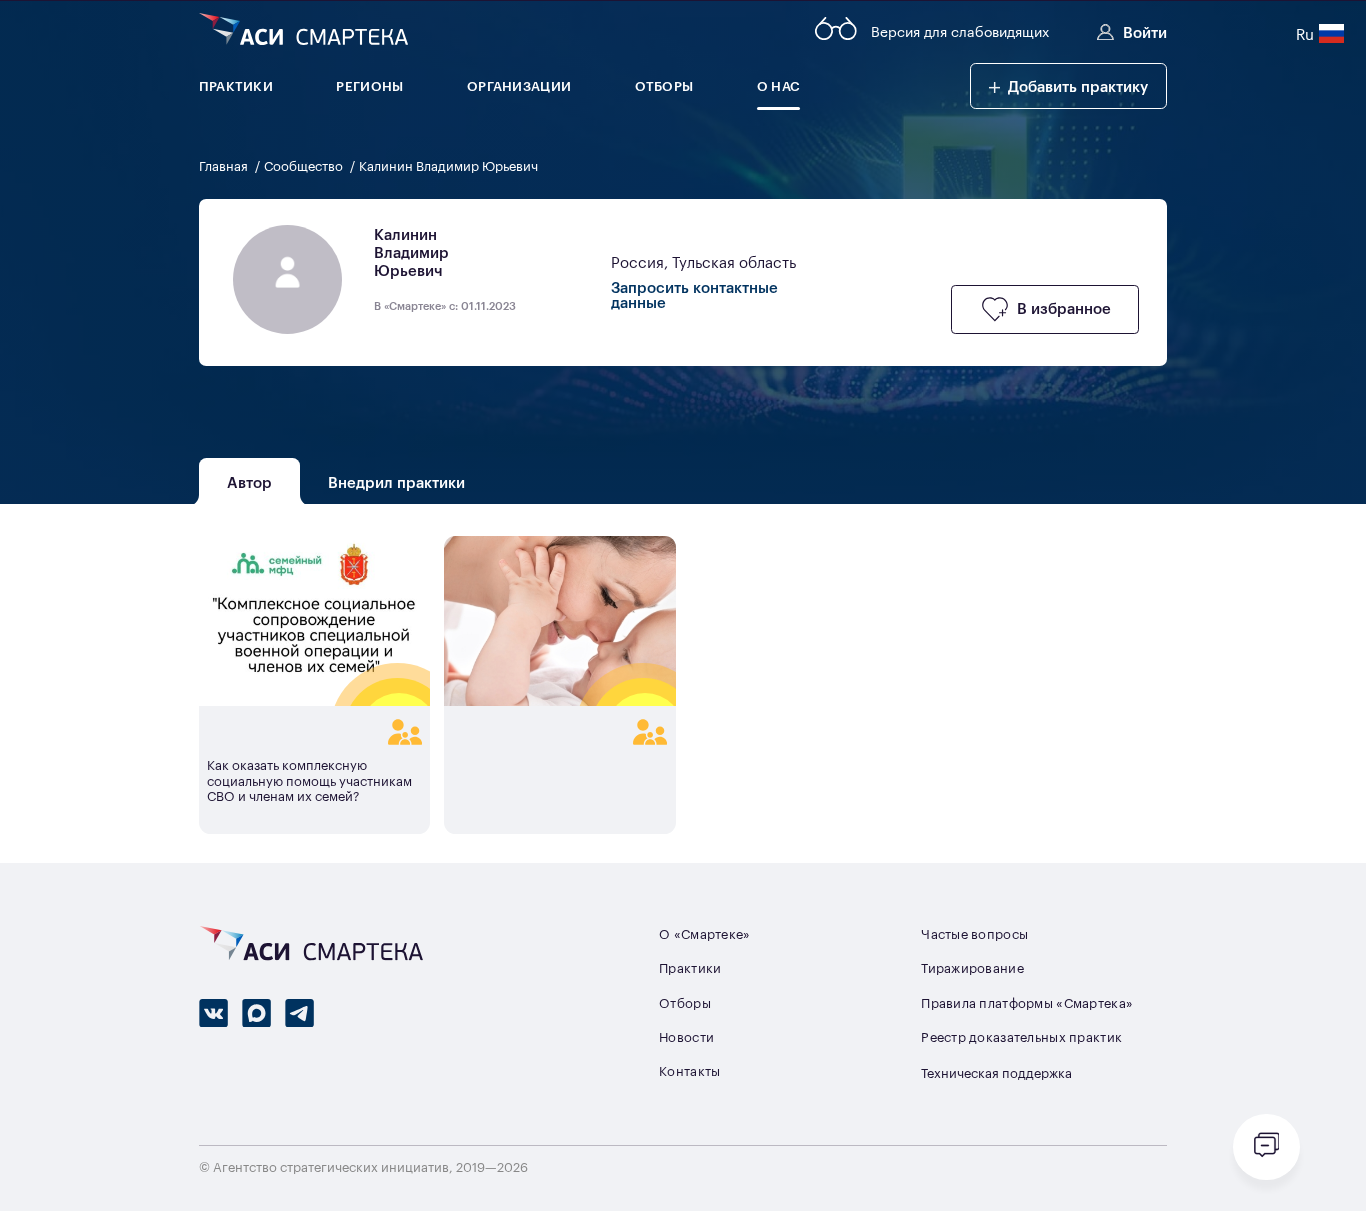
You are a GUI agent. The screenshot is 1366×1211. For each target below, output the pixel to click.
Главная (225, 165)
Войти (1145, 31)
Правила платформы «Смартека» (1027, 1002)
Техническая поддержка (996, 1072)
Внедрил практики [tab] (396, 481)
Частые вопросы (974, 933)
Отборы (685, 1002)
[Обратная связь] (1266, 1147)
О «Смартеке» (704, 933)
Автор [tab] (249, 481)
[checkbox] (1045, 309)
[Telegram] (299, 1013)
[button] (1069, 86)
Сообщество (305, 165)
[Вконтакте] (213, 1013)
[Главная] (303, 31)
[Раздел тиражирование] (314, 731)
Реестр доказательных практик (1021, 1036)
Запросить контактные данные (694, 294)
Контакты (689, 1070)
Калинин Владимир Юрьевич (448, 165)
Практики (690, 967)
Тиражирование (972, 967)
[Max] (256, 1013)
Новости (686, 1036)
